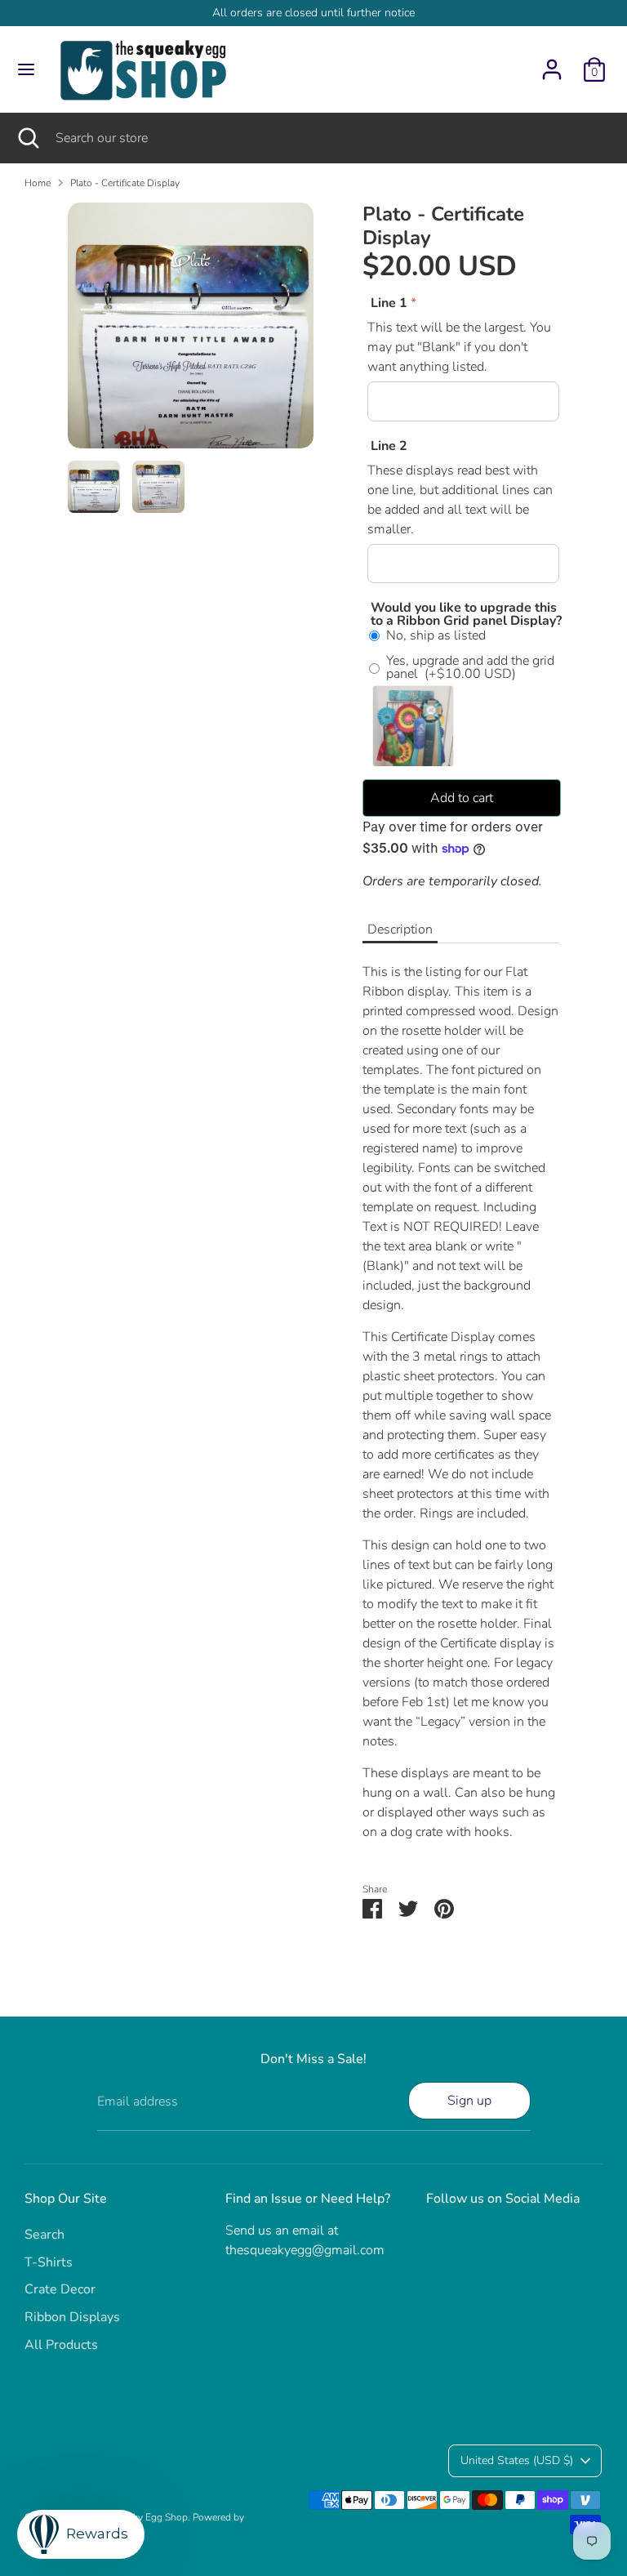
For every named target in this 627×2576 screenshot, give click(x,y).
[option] (191, 332)
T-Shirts (49, 2262)
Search (44, 2235)
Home (38, 183)
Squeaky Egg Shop (147, 2517)
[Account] (552, 63)
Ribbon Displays (72, 2317)
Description (400, 929)
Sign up (469, 2101)
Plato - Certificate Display (125, 183)
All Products (61, 2345)
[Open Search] (28, 138)
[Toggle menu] (26, 69)
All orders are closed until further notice (313, 13)
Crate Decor (60, 2289)
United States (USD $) (517, 2460)
